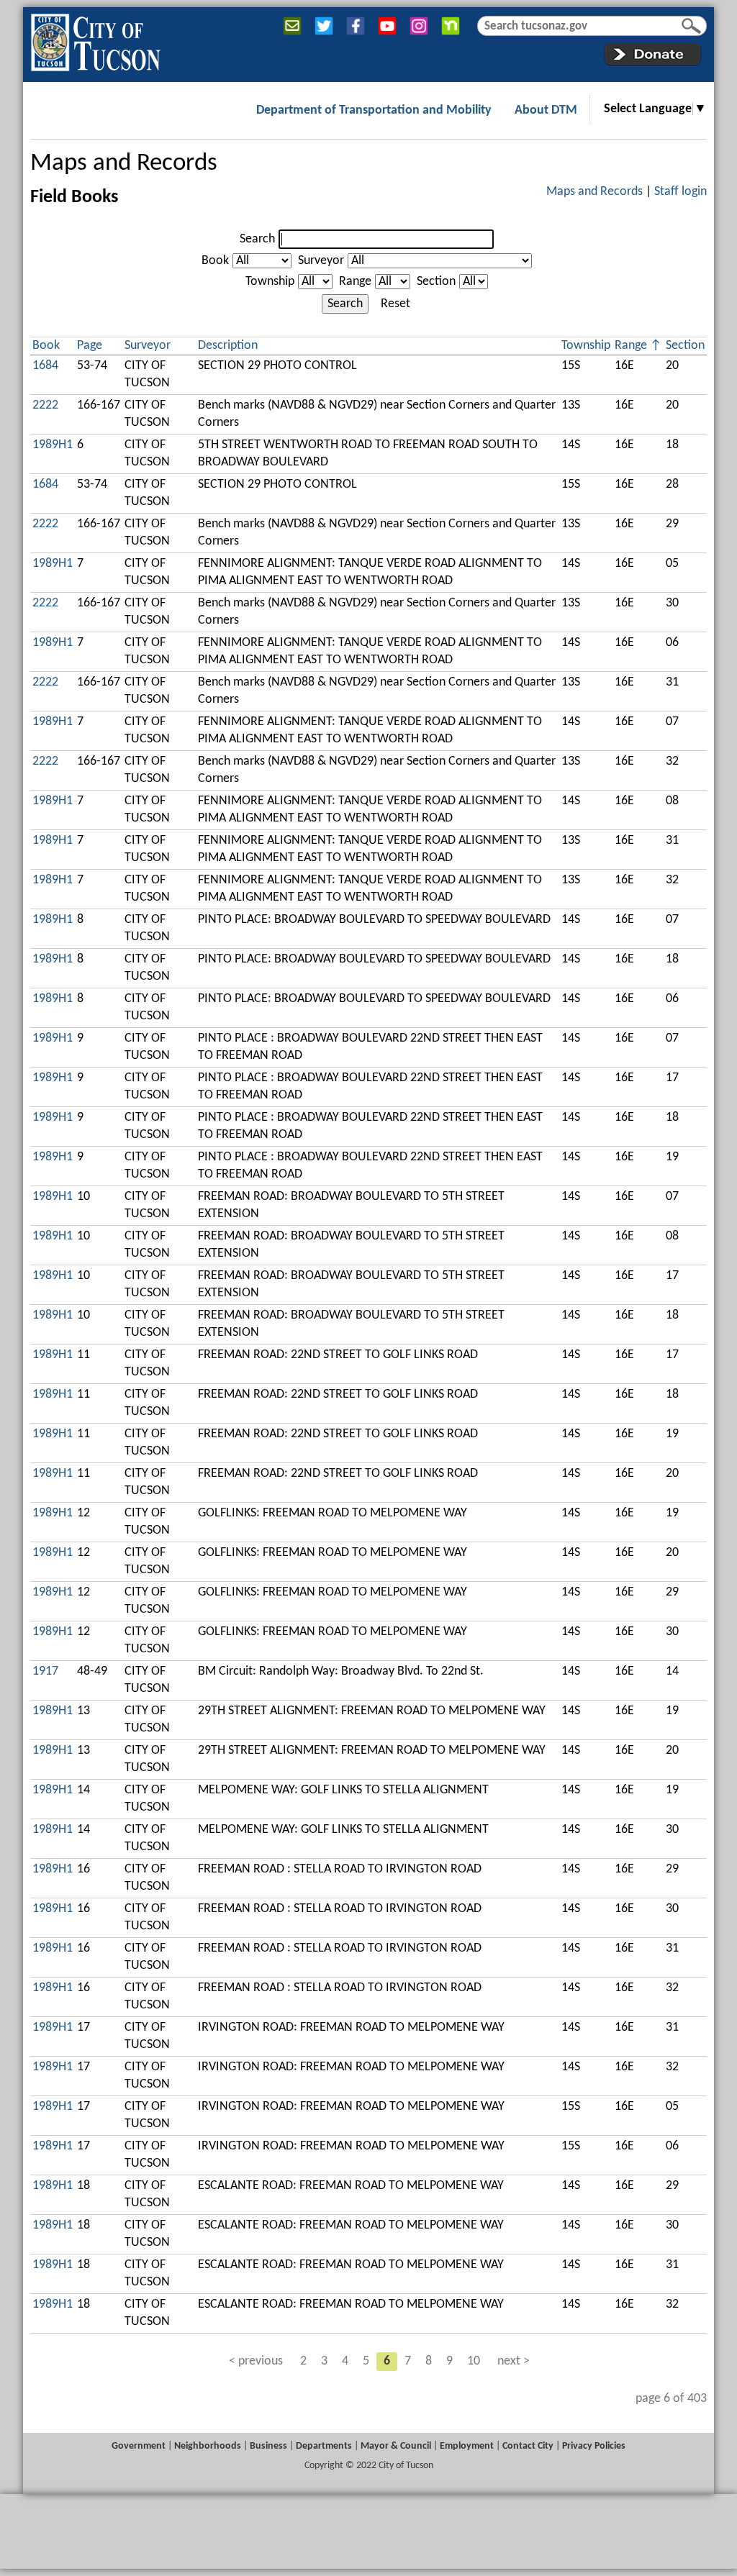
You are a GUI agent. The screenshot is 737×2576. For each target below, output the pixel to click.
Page (90, 346)
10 (474, 2361)
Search (257, 239)
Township (270, 282)
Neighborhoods (208, 2446)
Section (436, 282)
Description (228, 346)
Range (355, 282)
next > (514, 2361)
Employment (467, 2446)
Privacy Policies (594, 2446)
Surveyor (321, 261)
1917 (45, 1671)
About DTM (546, 110)
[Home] (95, 40)
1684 (45, 366)
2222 (45, 405)
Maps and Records (124, 164)
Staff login (681, 192)
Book (215, 261)
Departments (324, 2446)
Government (139, 2446)
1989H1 (53, 445)
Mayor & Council (396, 2446)
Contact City (528, 2446)
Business (268, 2446)
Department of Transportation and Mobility (374, 110)
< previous (256, 2361)
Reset (395, 304)
